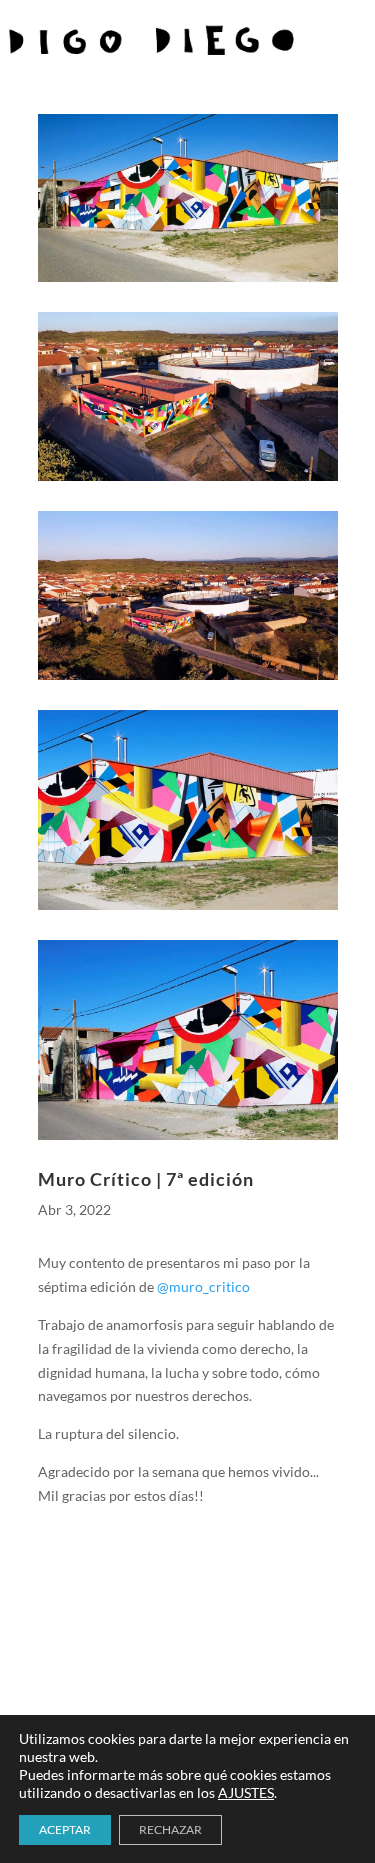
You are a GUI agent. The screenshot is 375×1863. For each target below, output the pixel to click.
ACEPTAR (65, 1829)
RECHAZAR (170, 1829)
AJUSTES (246, 1792)
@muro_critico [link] (203, 1286)
